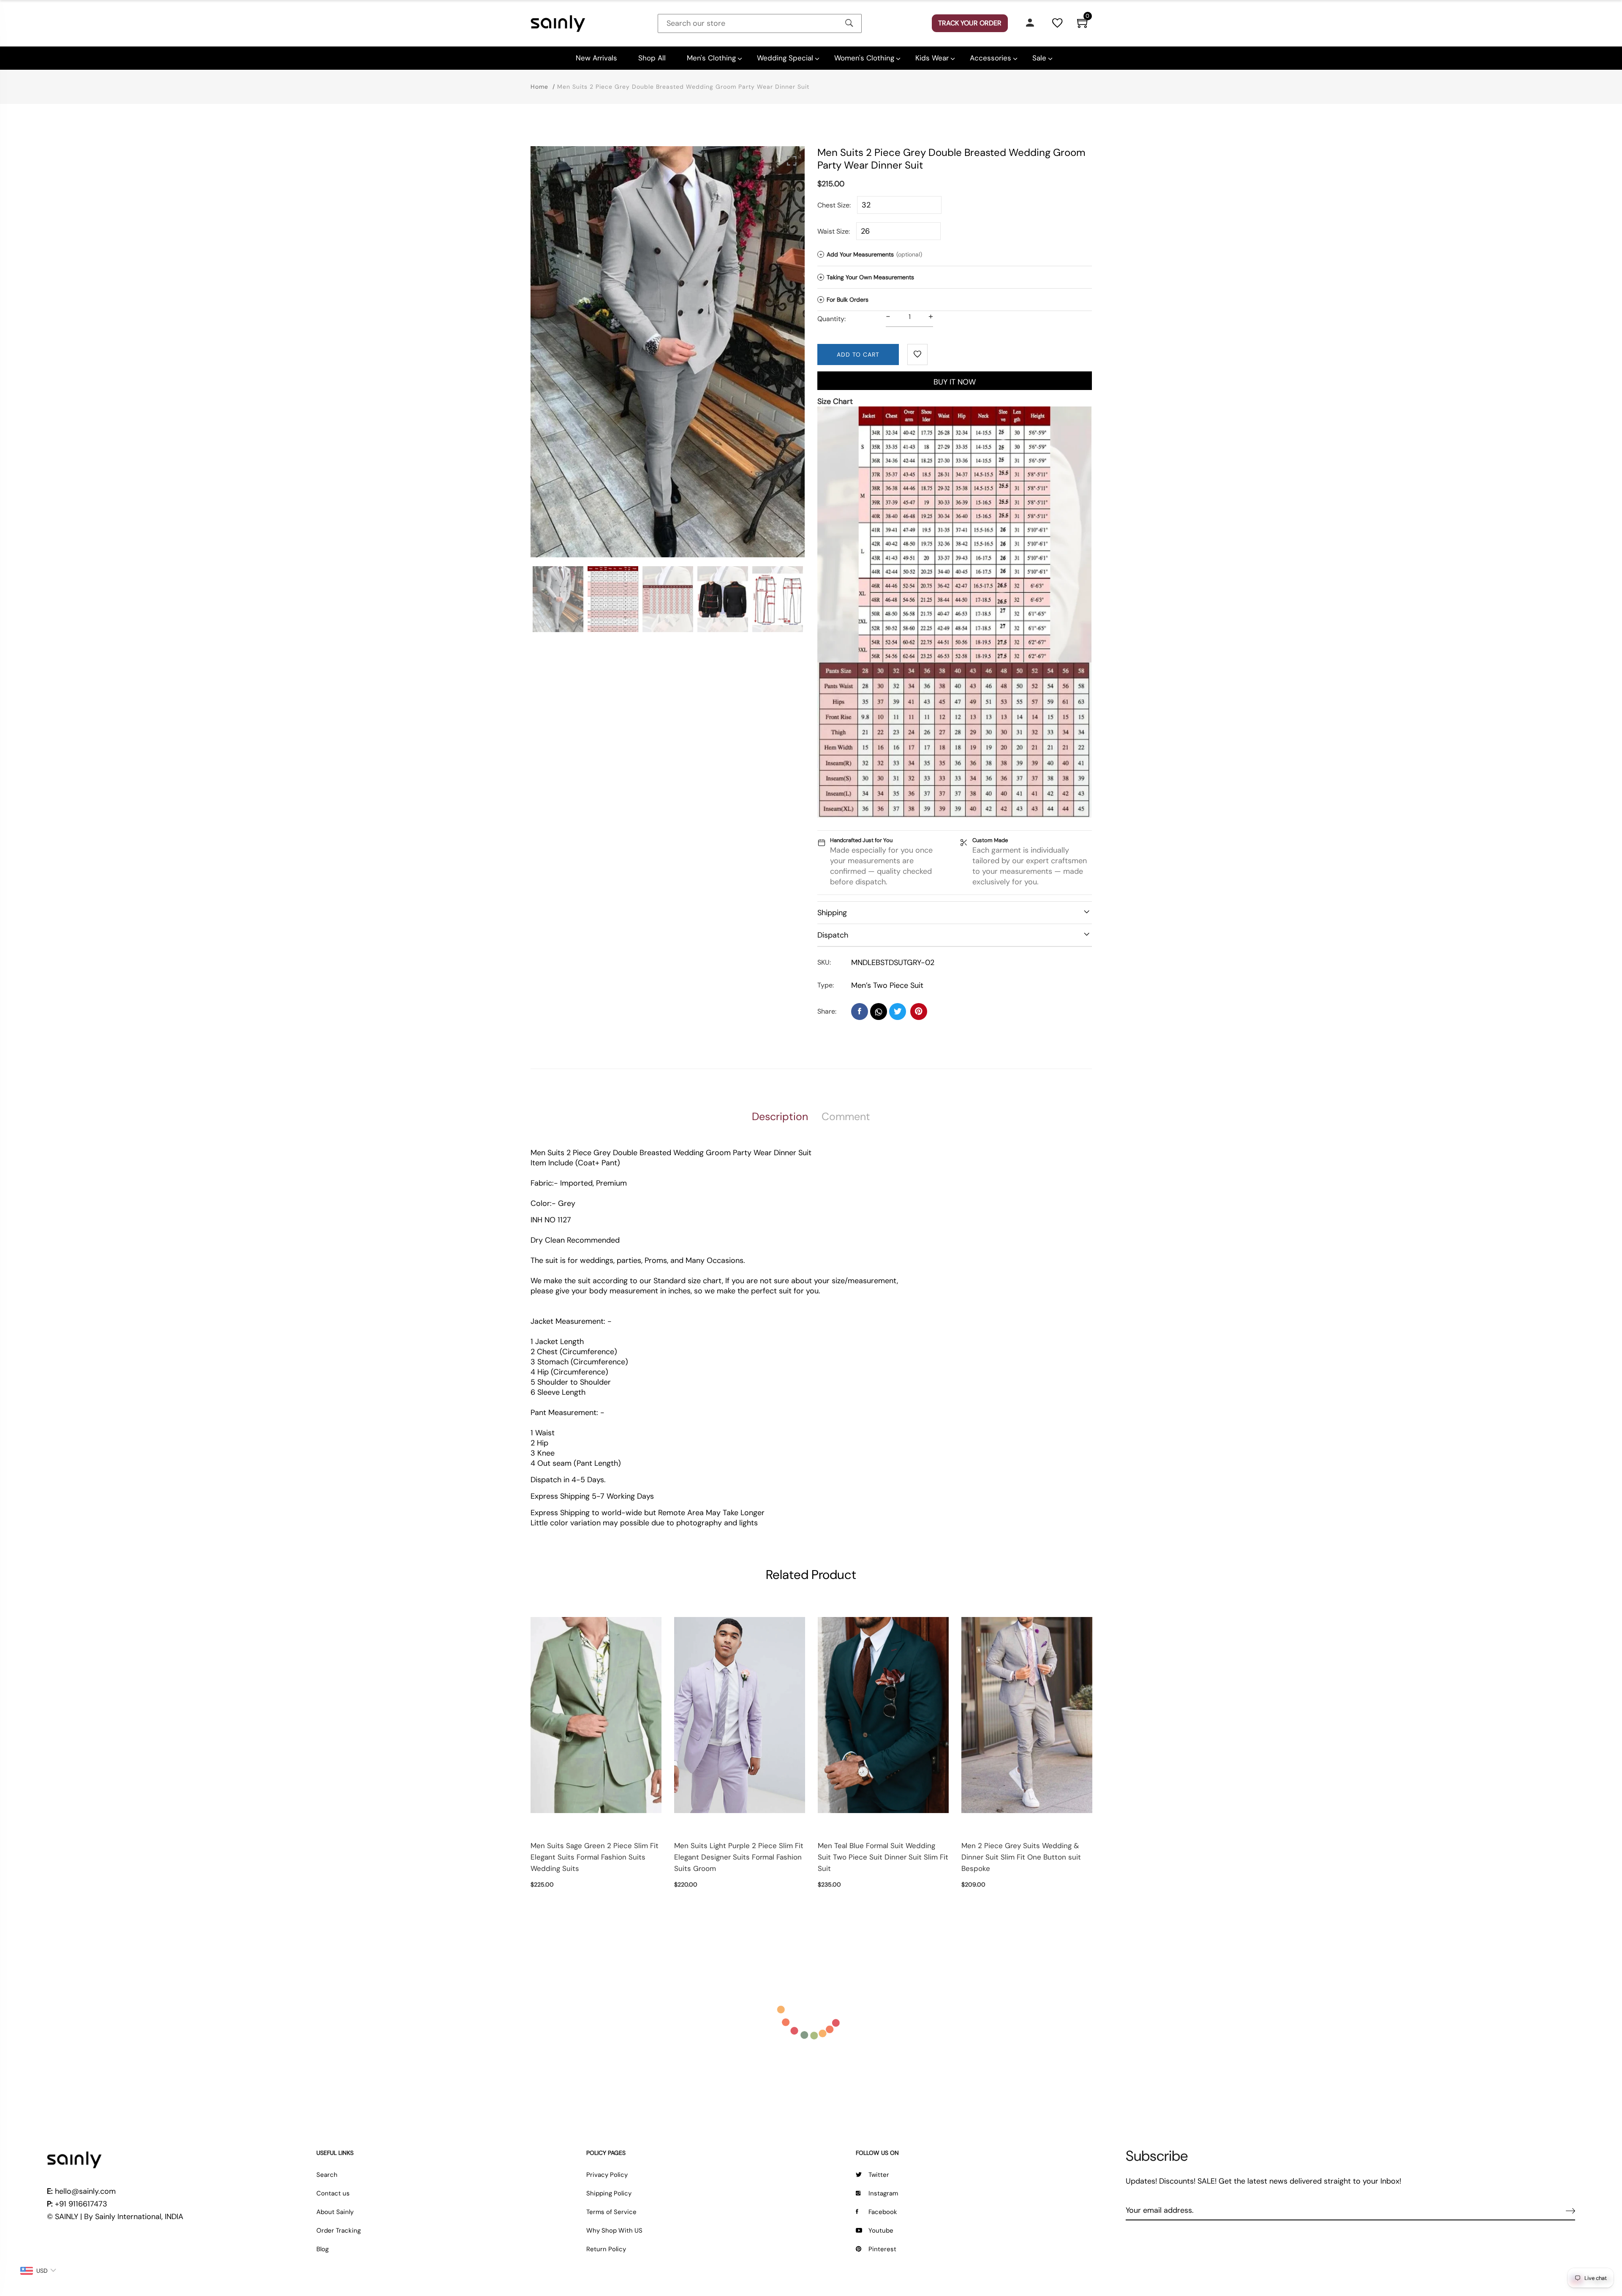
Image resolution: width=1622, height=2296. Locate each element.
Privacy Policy (607, 2175)
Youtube (881, 2231)
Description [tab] (780, 1117)
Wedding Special (785, 58)
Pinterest (882, 2249)
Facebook (883, 2212)
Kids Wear (932, 58)
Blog (322, 2249)
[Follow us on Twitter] (898, 1012)
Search (327, 2175)
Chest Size (833, 205)
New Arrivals (596, 58)
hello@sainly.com (85, 2191)
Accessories (991, 58)
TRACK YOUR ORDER (970, 23)
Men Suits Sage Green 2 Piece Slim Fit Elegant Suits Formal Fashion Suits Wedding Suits (595, 1857)
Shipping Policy (609, 2193)
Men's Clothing (711, 58)
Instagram (883, 2193)
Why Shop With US (614, 2231)
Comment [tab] (846, 1117)
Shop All (652, 58)
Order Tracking (339, 2231)
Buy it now (955, 382)
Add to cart (858, 354)
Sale (1039, 58)
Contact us (333, 2193)
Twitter (879, 2175)
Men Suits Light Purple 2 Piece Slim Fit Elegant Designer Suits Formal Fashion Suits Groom (739, 1857)
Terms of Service (611, 2212)
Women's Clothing (864, 58)
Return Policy (606, 2249)
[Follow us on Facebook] (860, 1012)
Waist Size (833, 231)
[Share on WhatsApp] (879, 1012)
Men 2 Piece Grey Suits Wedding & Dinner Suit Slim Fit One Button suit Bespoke (1021, 1857)
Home (539, 87)
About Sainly (335, 2212)
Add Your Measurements (871, 254)
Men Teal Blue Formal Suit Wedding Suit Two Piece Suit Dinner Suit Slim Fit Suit (883, 1857)
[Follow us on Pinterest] (919, 1012)
